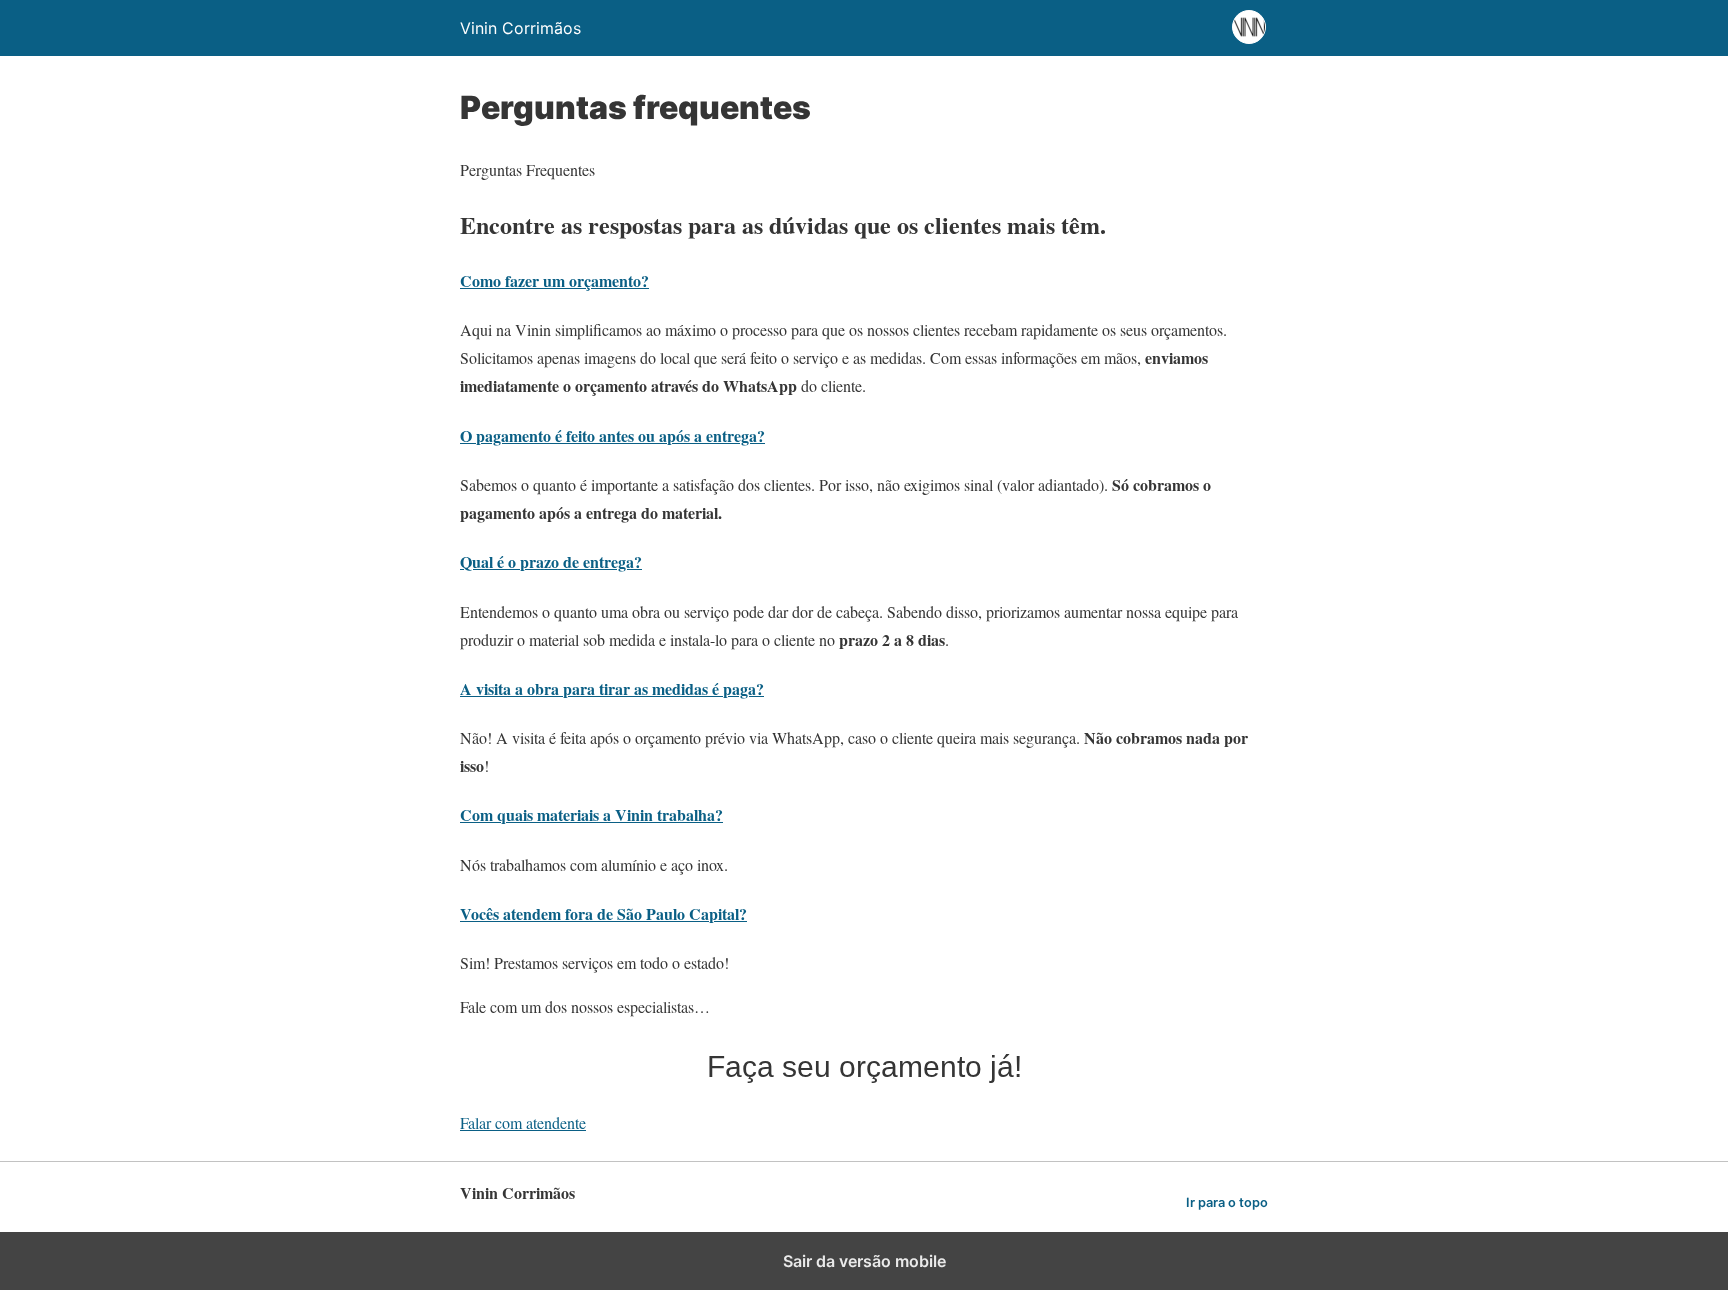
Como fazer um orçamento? (554, 280)
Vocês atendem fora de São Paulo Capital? (603, 913)
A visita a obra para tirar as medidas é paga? (612, 688)
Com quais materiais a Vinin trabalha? (591, 814)
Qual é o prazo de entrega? (551, 561)
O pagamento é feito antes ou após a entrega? (612, 435)
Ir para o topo (1227, 1202)
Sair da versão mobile (864, 1261)
